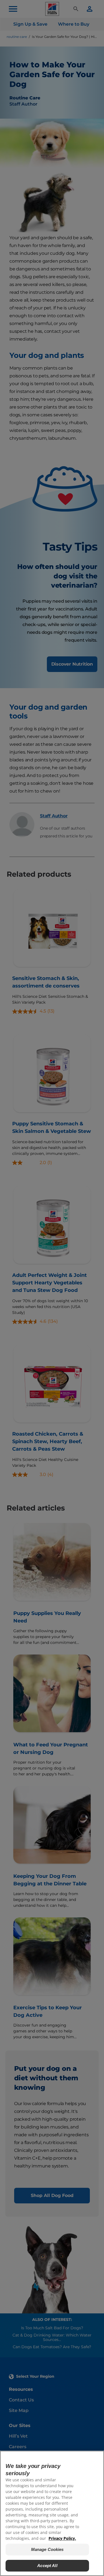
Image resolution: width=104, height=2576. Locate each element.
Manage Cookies (47, 2549)
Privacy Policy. (62, 2538)
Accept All (47, 2566)
